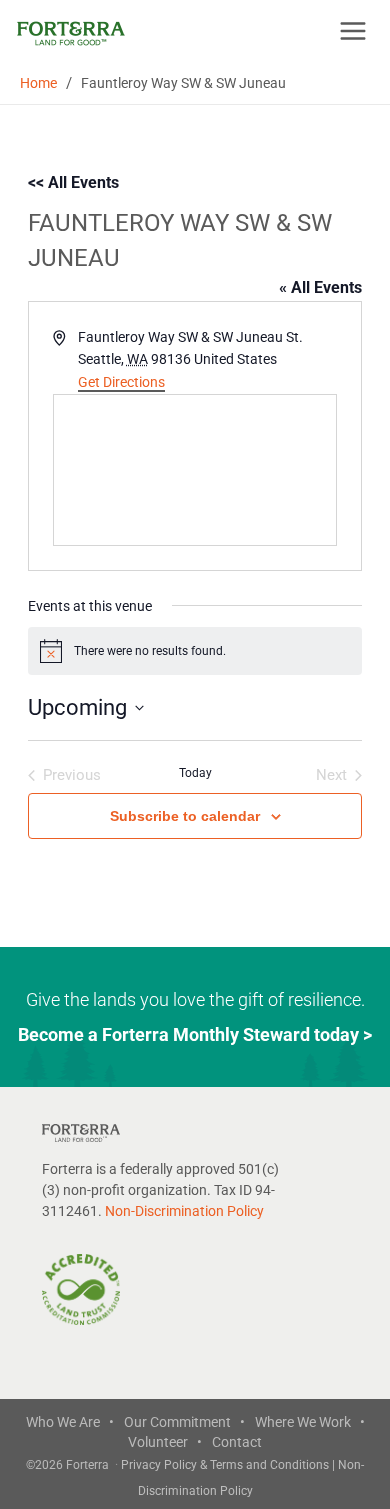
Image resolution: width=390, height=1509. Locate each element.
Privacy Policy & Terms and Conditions (226, 1465)
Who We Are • (70, 1422)
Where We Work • (310, 1422)
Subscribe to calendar (185, 816)
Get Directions (121, 382)
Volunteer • (165, 1442)
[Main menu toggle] (353, 31)
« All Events (320, 287)
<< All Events (73, 182)
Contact (237, 1442)
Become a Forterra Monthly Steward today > (195, 1034)
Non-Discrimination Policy (184, 1211)
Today (195, 773)
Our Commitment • (184, 1422)
